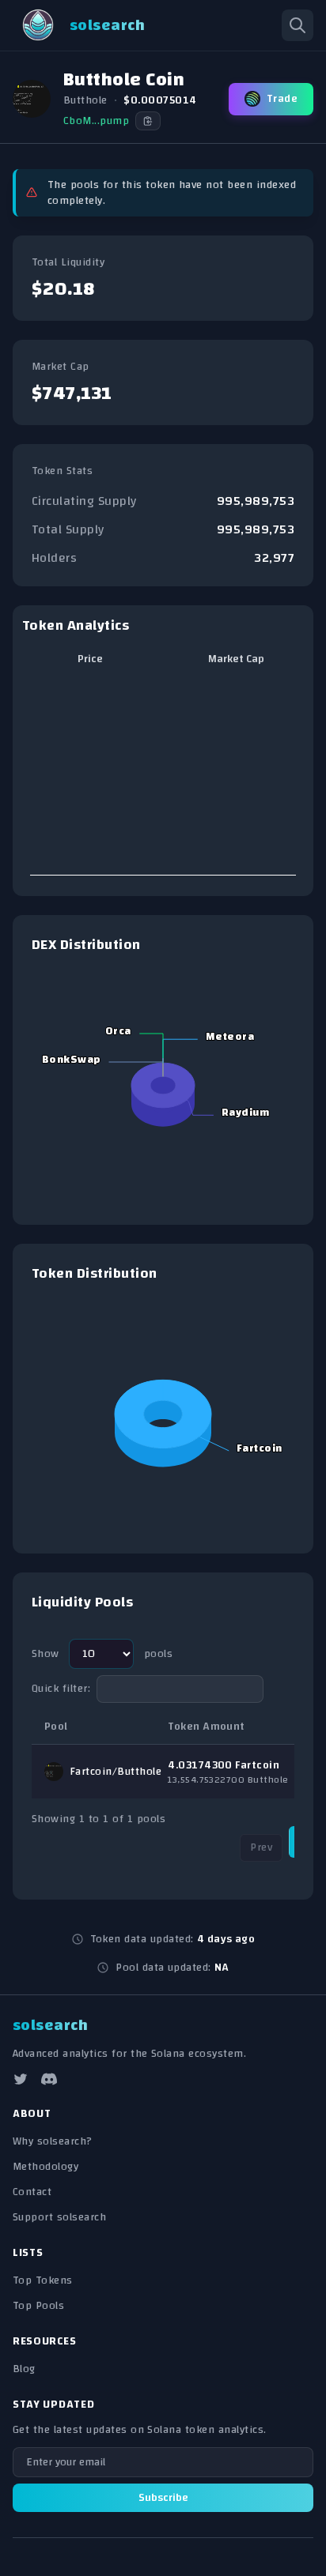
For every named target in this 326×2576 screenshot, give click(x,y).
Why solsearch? (53, 2141)
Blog (24, 2369)
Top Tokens (43, 2280)
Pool (56, 1727)
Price (90, 659)
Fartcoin (91, 1772)
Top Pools (38, 2306)
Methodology (45, 2167)
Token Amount (207, 1727)
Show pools (102, 1654)
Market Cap (236, 659)
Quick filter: (61, 1689)
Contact (32, 2192)
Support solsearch (59, 2217)
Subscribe (163, 2498)
